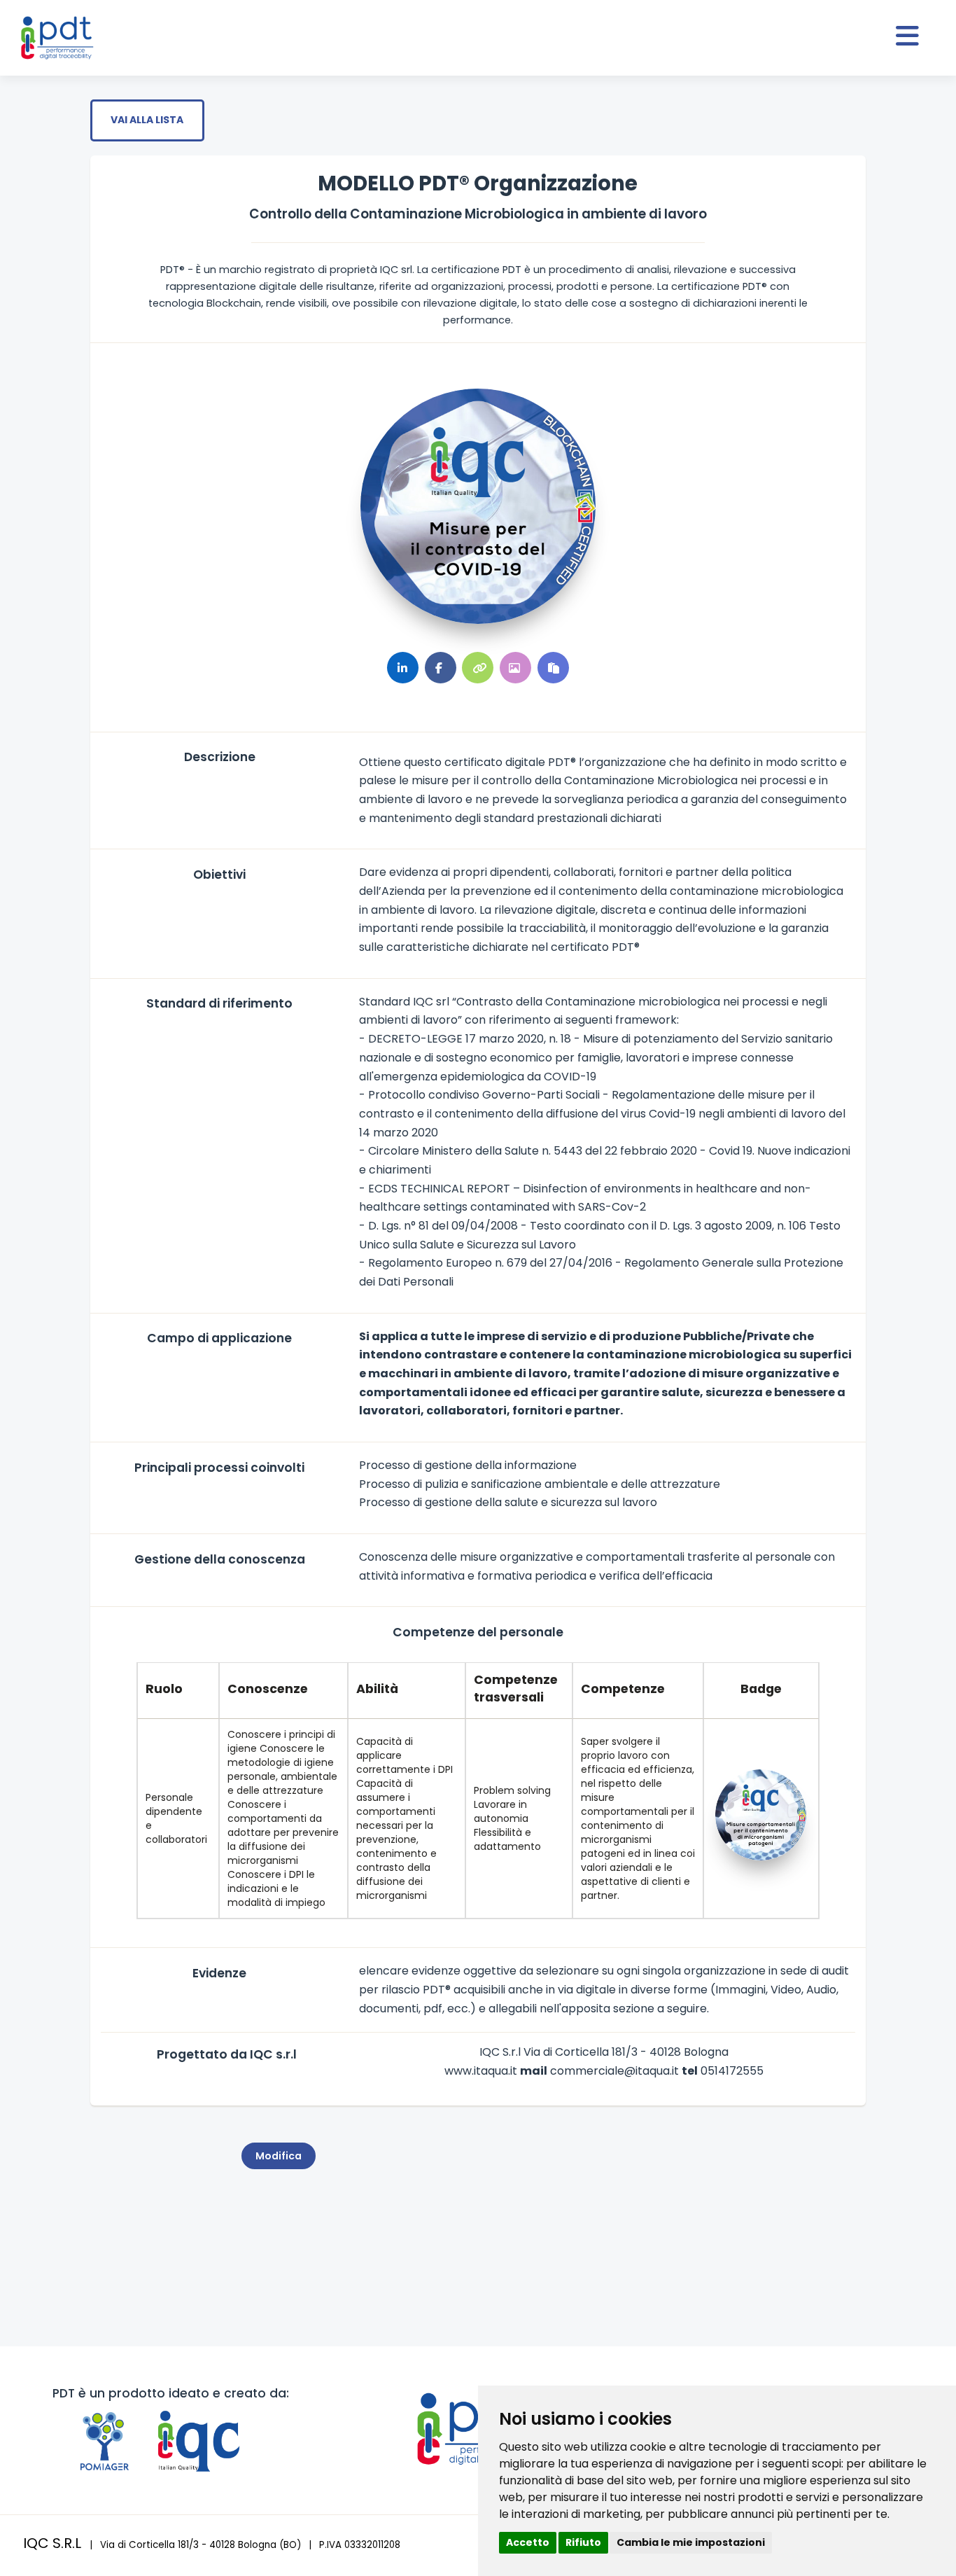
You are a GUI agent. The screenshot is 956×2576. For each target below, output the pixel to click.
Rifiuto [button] (583, 2542)
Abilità (377, 1689)
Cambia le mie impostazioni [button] (691, 2542)
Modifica (279, 2156)
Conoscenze (268, 1689)
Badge (761, 1689)
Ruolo (164, 1689)
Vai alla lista (147, 120)
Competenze (623, 1689)
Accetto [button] (528, 2542)
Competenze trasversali (516, 1689)
